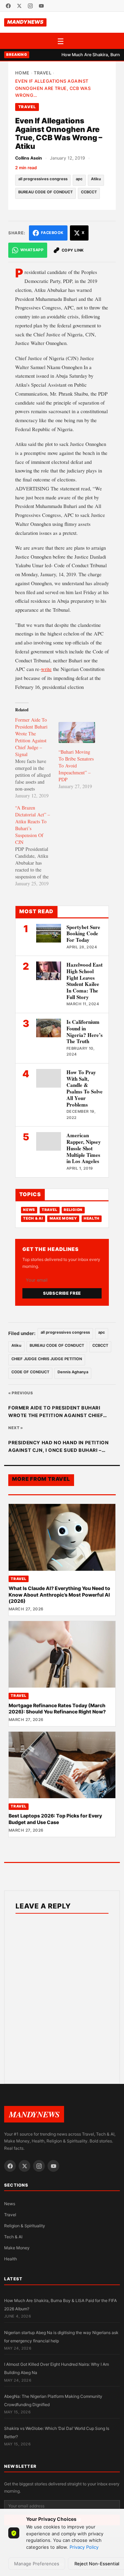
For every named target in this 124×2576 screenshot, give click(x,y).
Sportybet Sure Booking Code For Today (83, 934)
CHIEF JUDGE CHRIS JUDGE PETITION (47, 1359)
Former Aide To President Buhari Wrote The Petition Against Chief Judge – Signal (56, 1412)
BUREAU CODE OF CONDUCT (45, 192)
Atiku (96, 179)
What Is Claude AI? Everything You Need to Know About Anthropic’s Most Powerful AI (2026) (59, 1595)
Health (92, 1218)
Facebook (52, 233)
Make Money (63, 1218)
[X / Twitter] (19, 6)
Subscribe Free (62, 1293)
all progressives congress (43, 179)
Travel (43, 73)
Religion (73, 1210)
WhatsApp (32, 250)
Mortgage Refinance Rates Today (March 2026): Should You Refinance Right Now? (57, 1708)
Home (22, 73)
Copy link (73, 250)
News (29, 1210)
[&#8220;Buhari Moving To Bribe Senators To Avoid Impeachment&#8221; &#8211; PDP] (77, 732)
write (46, 669)
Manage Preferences (37, 2564)
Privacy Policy (84, 2547)
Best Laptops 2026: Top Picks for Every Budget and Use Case (55, 1819)
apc (79, 179)
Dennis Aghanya (73, 1372)
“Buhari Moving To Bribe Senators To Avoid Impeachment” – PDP (76, 766)
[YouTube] (41, 6)
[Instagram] (30, 6)
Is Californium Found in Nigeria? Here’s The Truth (85, 1031)
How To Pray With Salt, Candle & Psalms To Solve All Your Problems (85, 1088)
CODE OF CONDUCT (30, 1372)
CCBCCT (89, 192)
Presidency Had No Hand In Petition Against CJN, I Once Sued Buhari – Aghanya (58, 1447)
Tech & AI (33, 1218)
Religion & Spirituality (25, 2226)
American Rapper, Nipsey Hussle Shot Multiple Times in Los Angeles (84, 1148)
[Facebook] (8, 6)
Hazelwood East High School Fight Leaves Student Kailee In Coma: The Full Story (85, 981)
